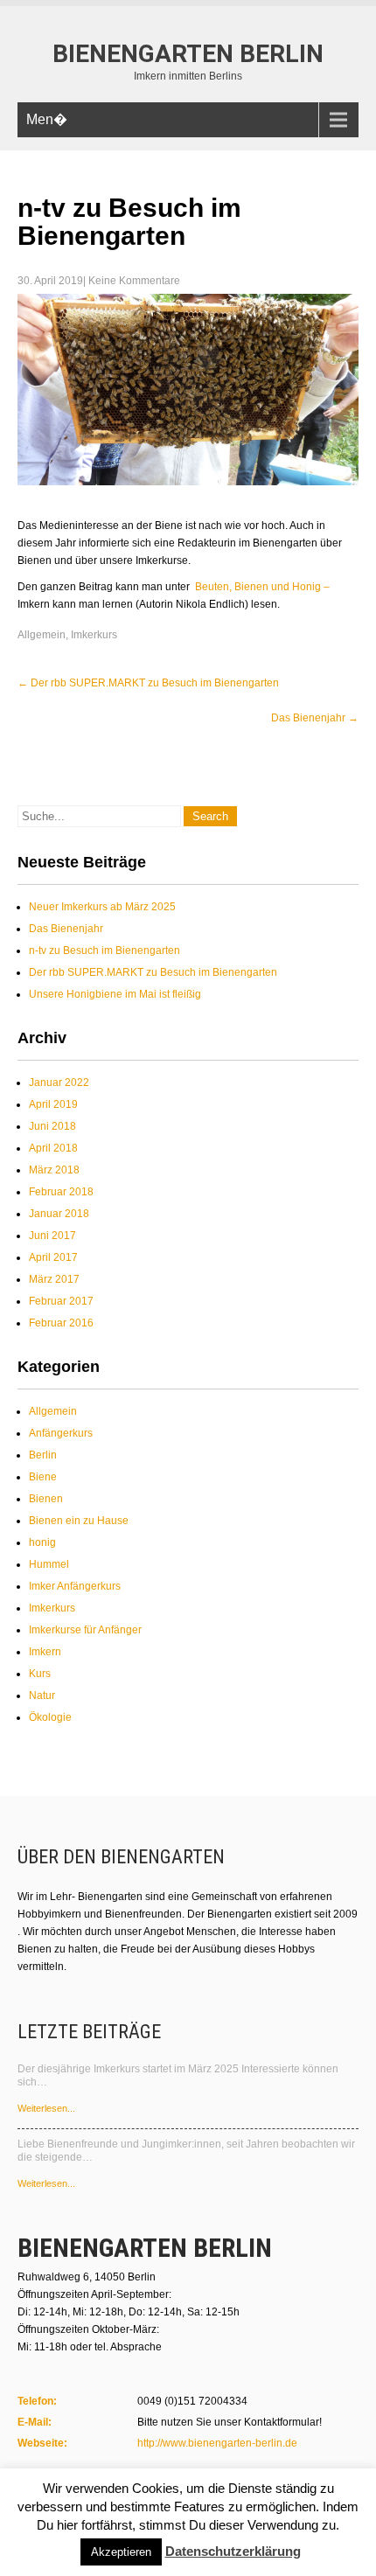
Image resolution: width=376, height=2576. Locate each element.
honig (42, 1542)
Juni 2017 (52, 1236)
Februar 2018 (61, 1192)
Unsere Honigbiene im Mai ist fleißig (115, 994)
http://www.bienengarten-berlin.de (217, 2443)
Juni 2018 (52, 1126)
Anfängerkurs (61, 1433)
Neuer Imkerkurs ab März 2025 (102, 907)
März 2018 (54, 1170)
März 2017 (54, 1279)
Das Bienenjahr (315, 718)
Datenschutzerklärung (233, 2551)
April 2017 (53, 1257)
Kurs (40, 1674)
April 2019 (53, 1104)
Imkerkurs (94, 635)
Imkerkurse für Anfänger (85, 1630)
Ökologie (50, 1717)
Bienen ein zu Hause (79, 1521)
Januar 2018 (59, 1214)
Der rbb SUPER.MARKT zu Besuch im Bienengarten (148, 683)
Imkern (45, 1652)
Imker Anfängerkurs (75, 1586)
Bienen (46, 1499)
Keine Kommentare (134, 281)
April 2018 (53, 1148)
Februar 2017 (61, 1301)
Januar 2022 (59, 1083)
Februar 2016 (61, 1323)
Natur (42, 1695)
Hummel (49, 1564)
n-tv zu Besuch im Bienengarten (104, 950)
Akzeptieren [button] (121, 2552)
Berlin (43, 1455)
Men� (47, 119)
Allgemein (42, 635)
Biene (43, 1477)
